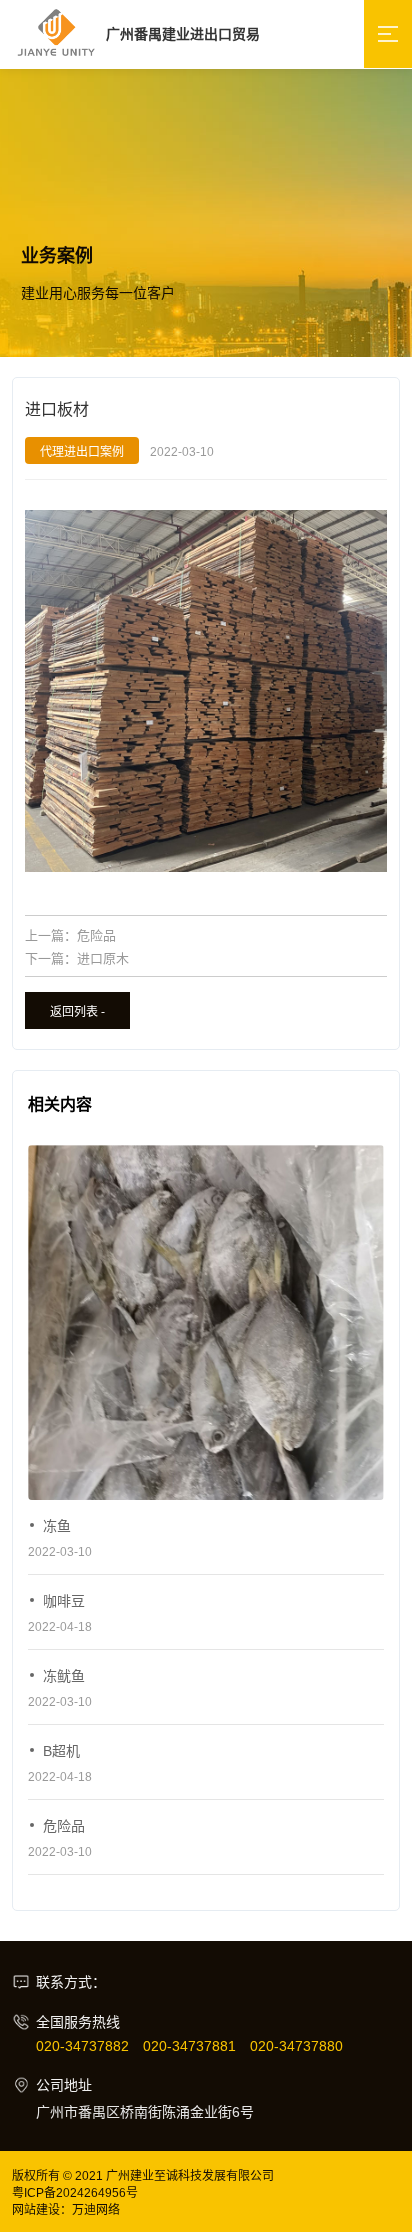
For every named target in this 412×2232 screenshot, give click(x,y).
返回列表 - (77, 1012)
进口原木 (103, 958)
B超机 (61, 1751)
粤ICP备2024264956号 (75, 2193)
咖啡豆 (64, 1601)
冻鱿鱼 (64, 1676)
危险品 (96, 935)
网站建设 (36, 2210)
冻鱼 (57, 1526)
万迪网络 (96, 2210)
